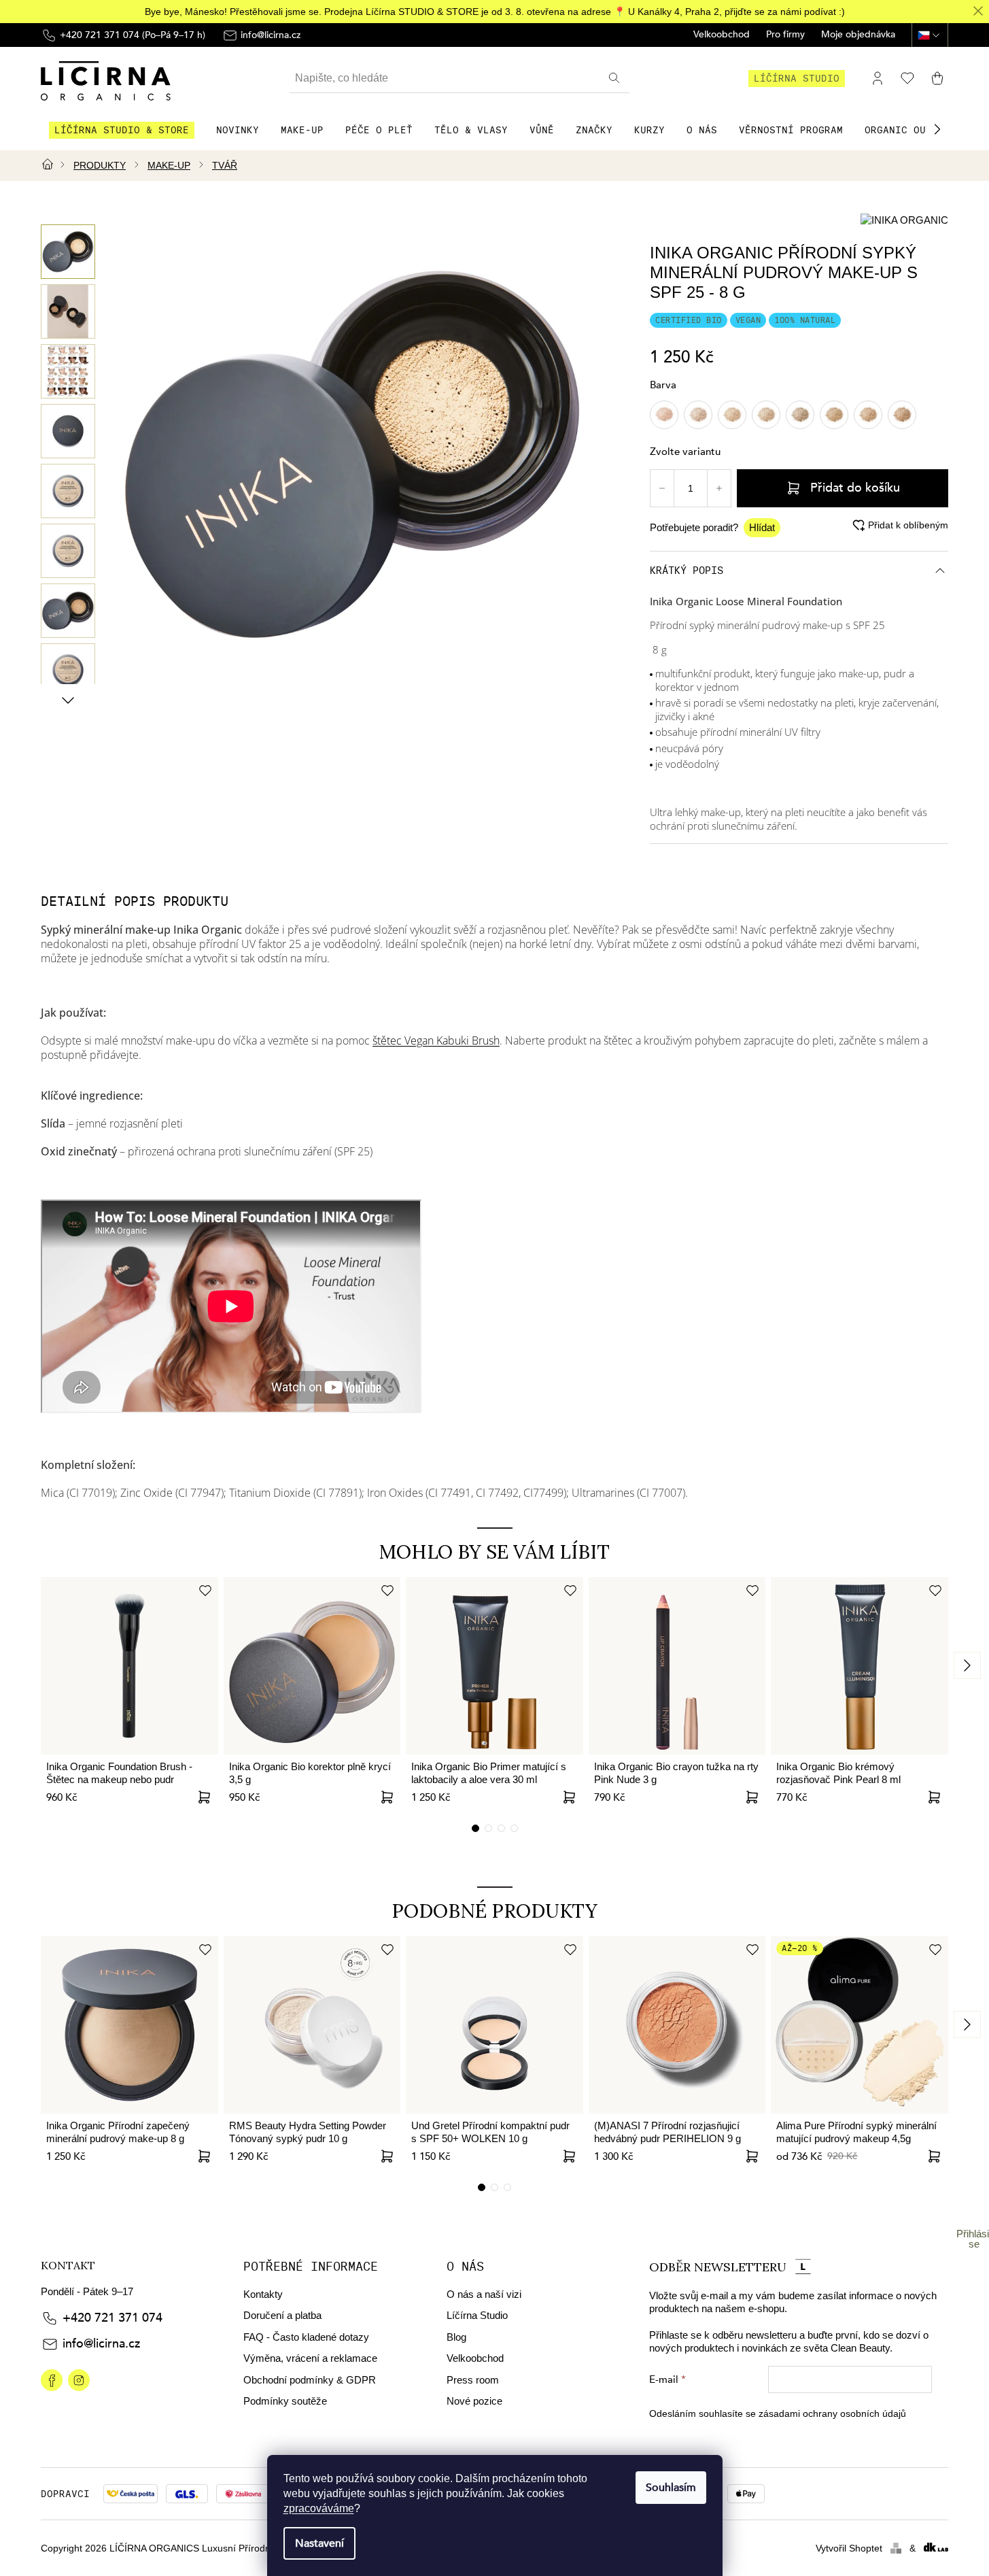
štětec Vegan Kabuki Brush (436, 1040)
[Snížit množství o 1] (662, 488)
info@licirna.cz (101, 2344)
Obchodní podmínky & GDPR (310, 2380)
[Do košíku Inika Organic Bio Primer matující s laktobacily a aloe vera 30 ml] (570, 1797)
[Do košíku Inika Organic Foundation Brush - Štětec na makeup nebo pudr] (205, 1797)
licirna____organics (79, 2380)
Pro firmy (785, 35)
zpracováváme (319, 2508)
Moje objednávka (858, 35)
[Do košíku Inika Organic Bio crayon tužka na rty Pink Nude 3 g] (752, 1797)
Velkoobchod (722, 35)
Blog (456, 2337)
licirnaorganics (52, 2380)
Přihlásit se (974, 2239)
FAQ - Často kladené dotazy (306, 2337)
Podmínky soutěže (285, 2401)
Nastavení (319, 2543)
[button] (937, 129)
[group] (68, 252)
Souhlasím (671, 2488)
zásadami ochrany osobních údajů (832, 2413)
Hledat (616, 78)
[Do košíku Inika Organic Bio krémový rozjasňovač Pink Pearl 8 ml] (935, 1797)
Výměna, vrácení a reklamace (310, 2358)
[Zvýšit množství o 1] (719, 488)
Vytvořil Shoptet (849, 2548)
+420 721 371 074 (112, 2318)
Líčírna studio (797, 78)
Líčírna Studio (477, 2315)
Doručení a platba (282, 2315)
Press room (473, 2380)
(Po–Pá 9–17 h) (133, 35)
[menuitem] (122, 130)
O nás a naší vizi (484, 2294)
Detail (387, 1797)
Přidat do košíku (855, 488)
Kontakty (263, 2294)
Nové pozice (474, 2401)
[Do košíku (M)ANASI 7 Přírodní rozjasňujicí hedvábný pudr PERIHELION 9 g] (752, 2156)
